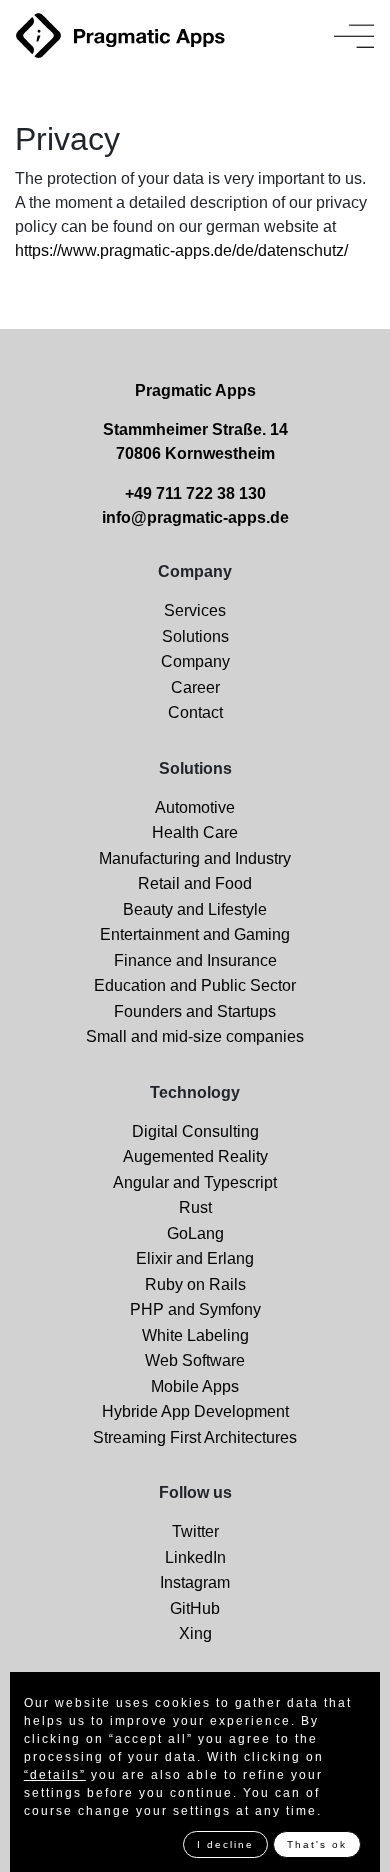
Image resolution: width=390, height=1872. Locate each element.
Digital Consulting (195, 1131)
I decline (225, 1844)
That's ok (317, 1844)
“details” (55, 1775)
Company (195, 661)
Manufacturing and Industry (195, 858)
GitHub (195, 1608)
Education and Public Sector (195, 985)
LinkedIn (195, 1557)
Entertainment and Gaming (195, 934)
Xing (195, 1633)
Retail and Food (195, 883)
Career (195, 687)
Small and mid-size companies (195, 1036)
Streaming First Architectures (195, 1437)
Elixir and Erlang (195, 1258)
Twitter (195, 1531)
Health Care (195, 832)
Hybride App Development (195, 1411)
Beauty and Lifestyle (195, 909)
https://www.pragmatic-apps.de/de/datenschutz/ (181, 250)
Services (195, 610)
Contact (195, 712)
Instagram (195, 1582)
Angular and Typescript (195, 1182)
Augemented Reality (195, 1156)
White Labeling (195, 1335)
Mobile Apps (195, 1386)
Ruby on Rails (195, 1284)
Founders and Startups (195, 1011)
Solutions (195, 636)
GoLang (195, 1233)
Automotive (195, 807)
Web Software (195, 1360)
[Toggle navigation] (354, 36)
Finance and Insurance (195, 960)
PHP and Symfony (195, 1309)
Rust (195, 1207)
